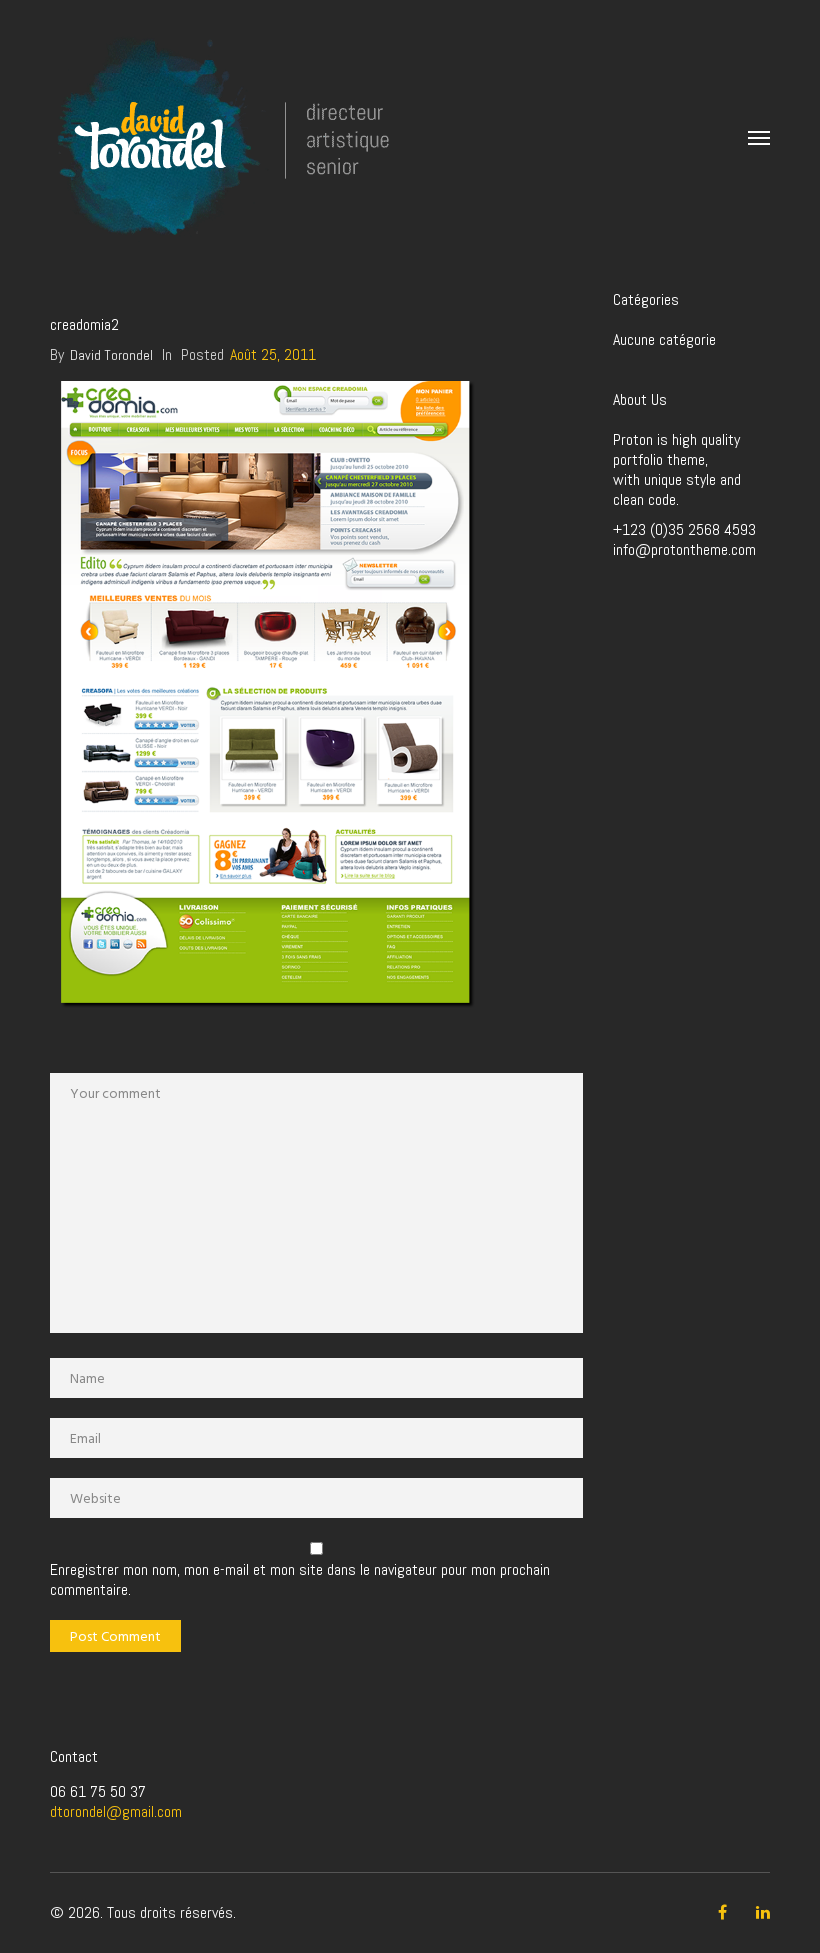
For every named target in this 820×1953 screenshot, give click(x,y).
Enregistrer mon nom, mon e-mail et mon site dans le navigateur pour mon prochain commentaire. (300, 1580)
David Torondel (111, 355)
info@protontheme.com (684, 549)
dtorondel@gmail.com (116, 1811)
